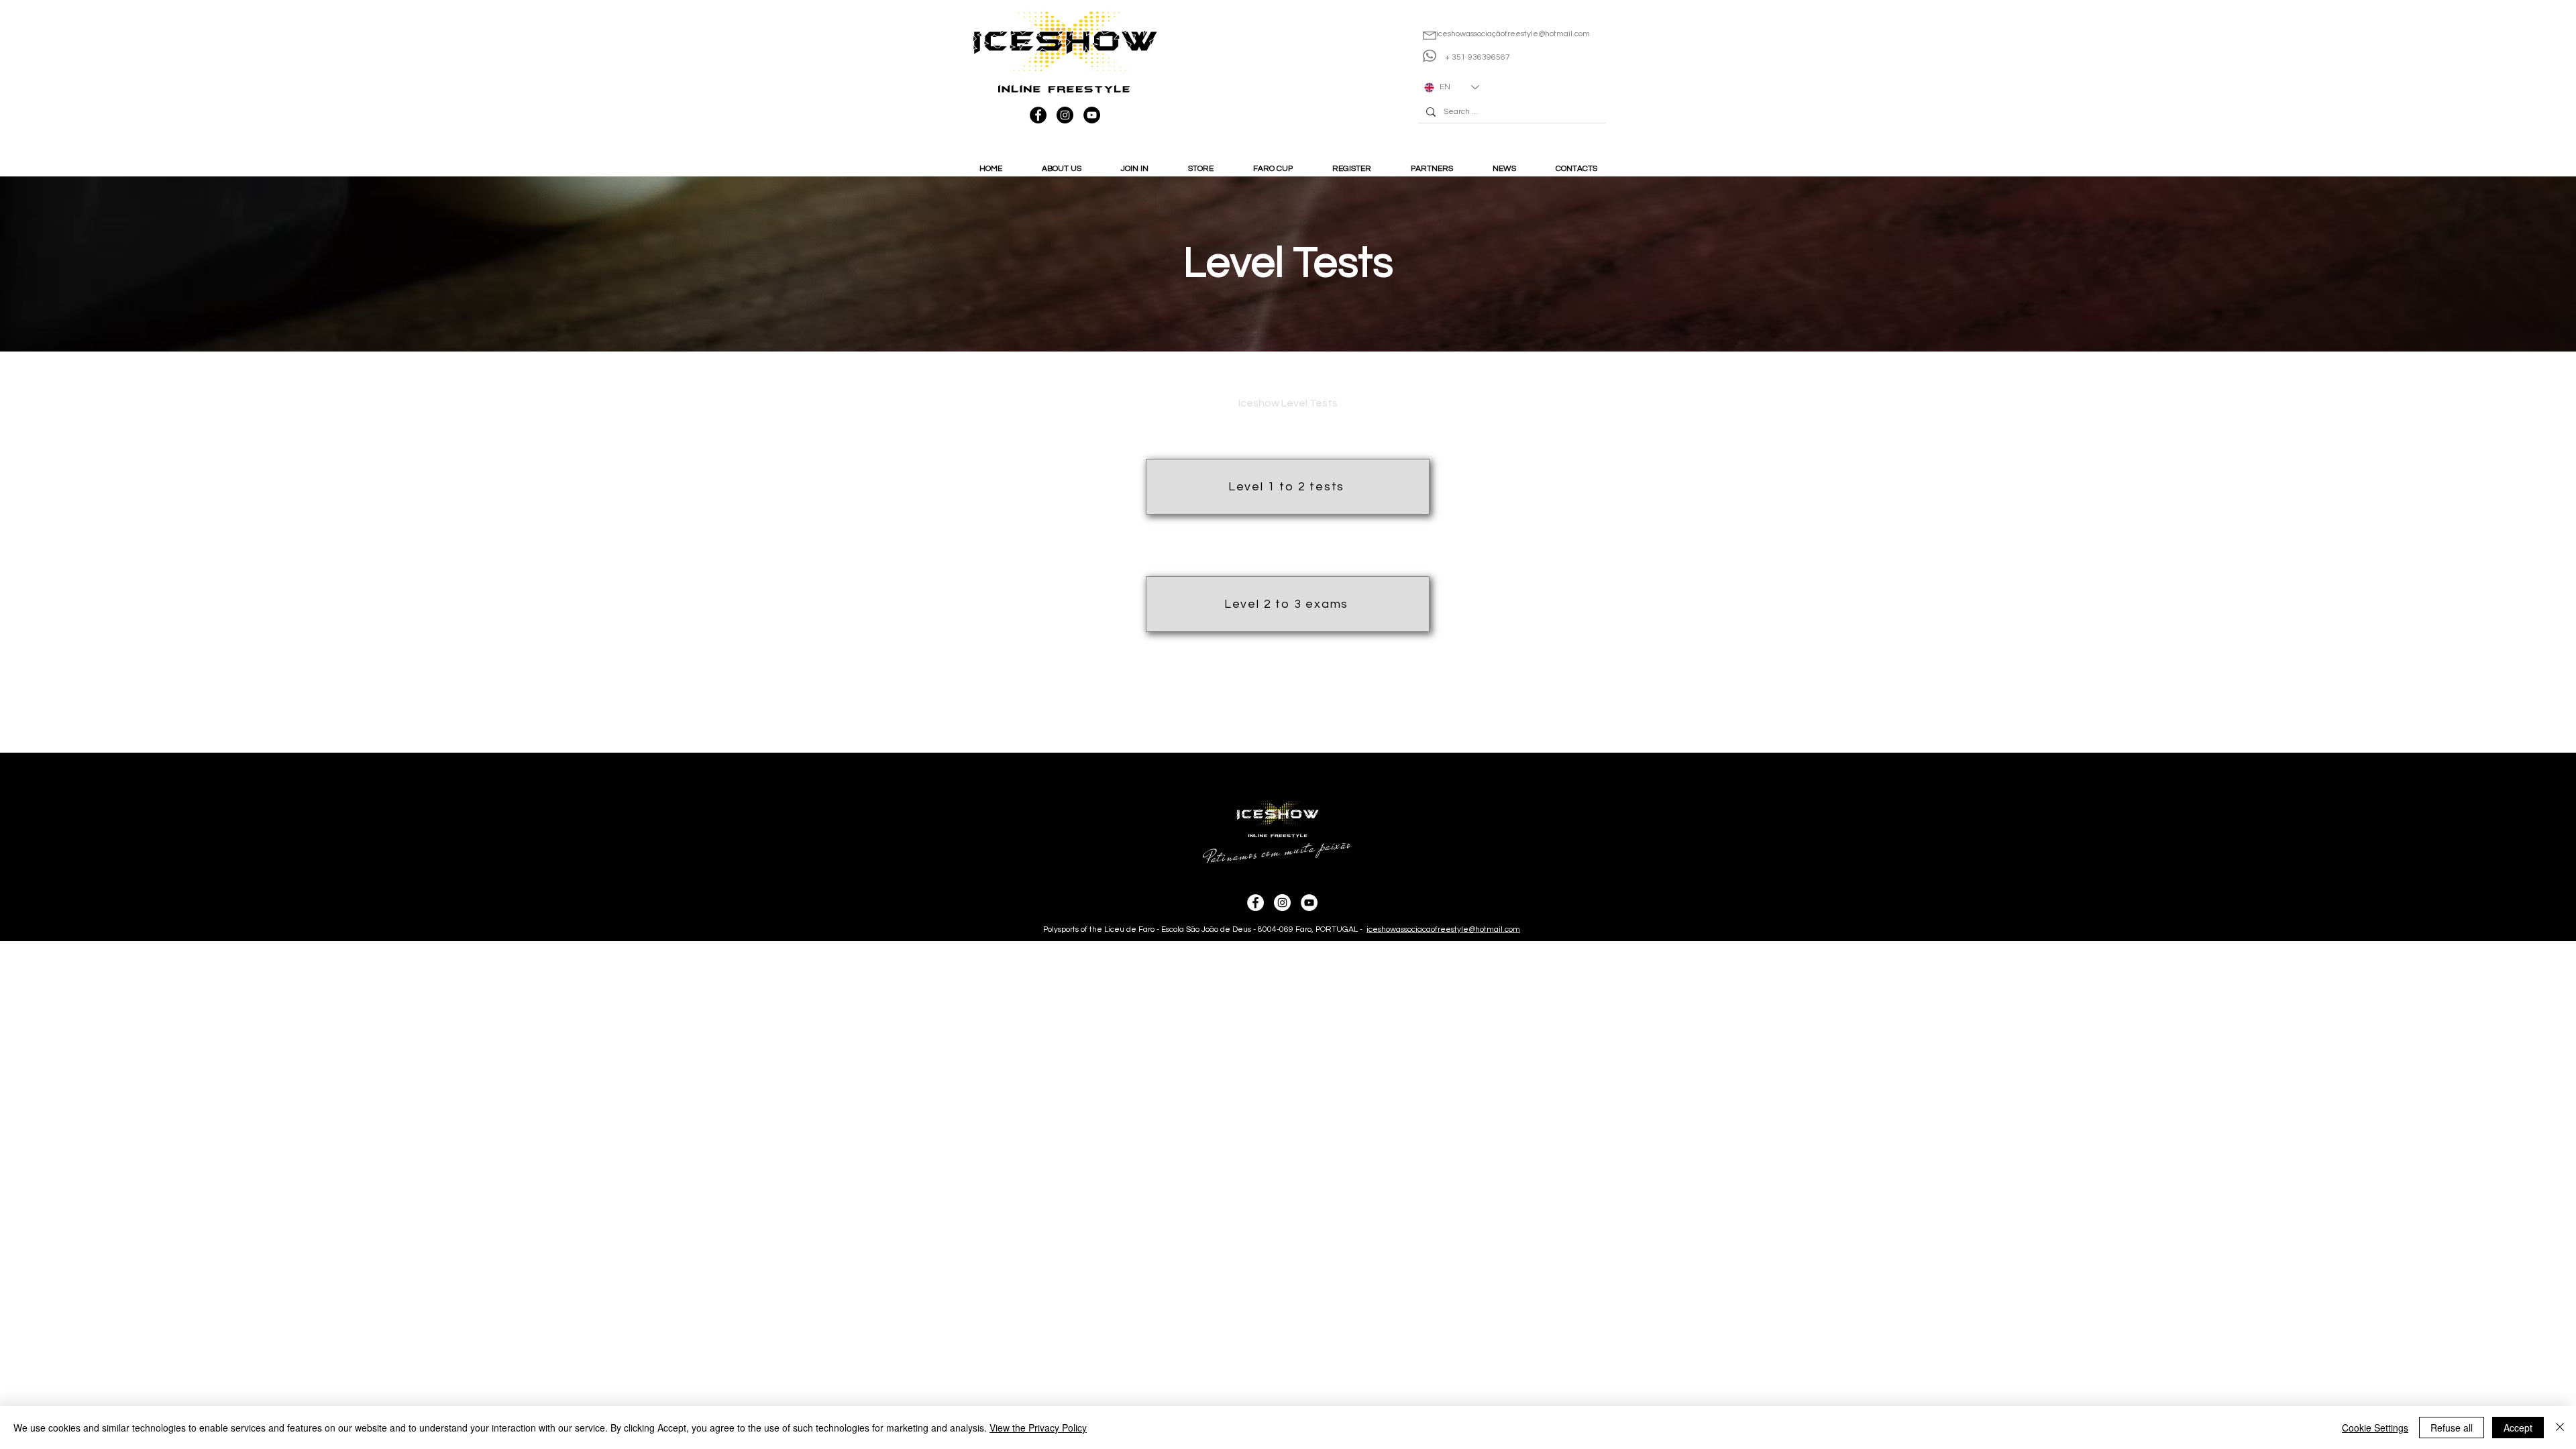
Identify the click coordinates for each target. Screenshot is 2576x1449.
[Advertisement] (402, 1035)
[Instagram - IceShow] (1065, 115)
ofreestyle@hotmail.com (1545, 34)
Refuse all (2452, 1428)
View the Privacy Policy (1038, 1428)
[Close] (2560, 1428)
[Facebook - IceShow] (1038, 115)
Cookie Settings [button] (2375, 1428)
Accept (2518, 1428)
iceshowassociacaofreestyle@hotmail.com (1443, 929)
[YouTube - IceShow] (1092, 115)
